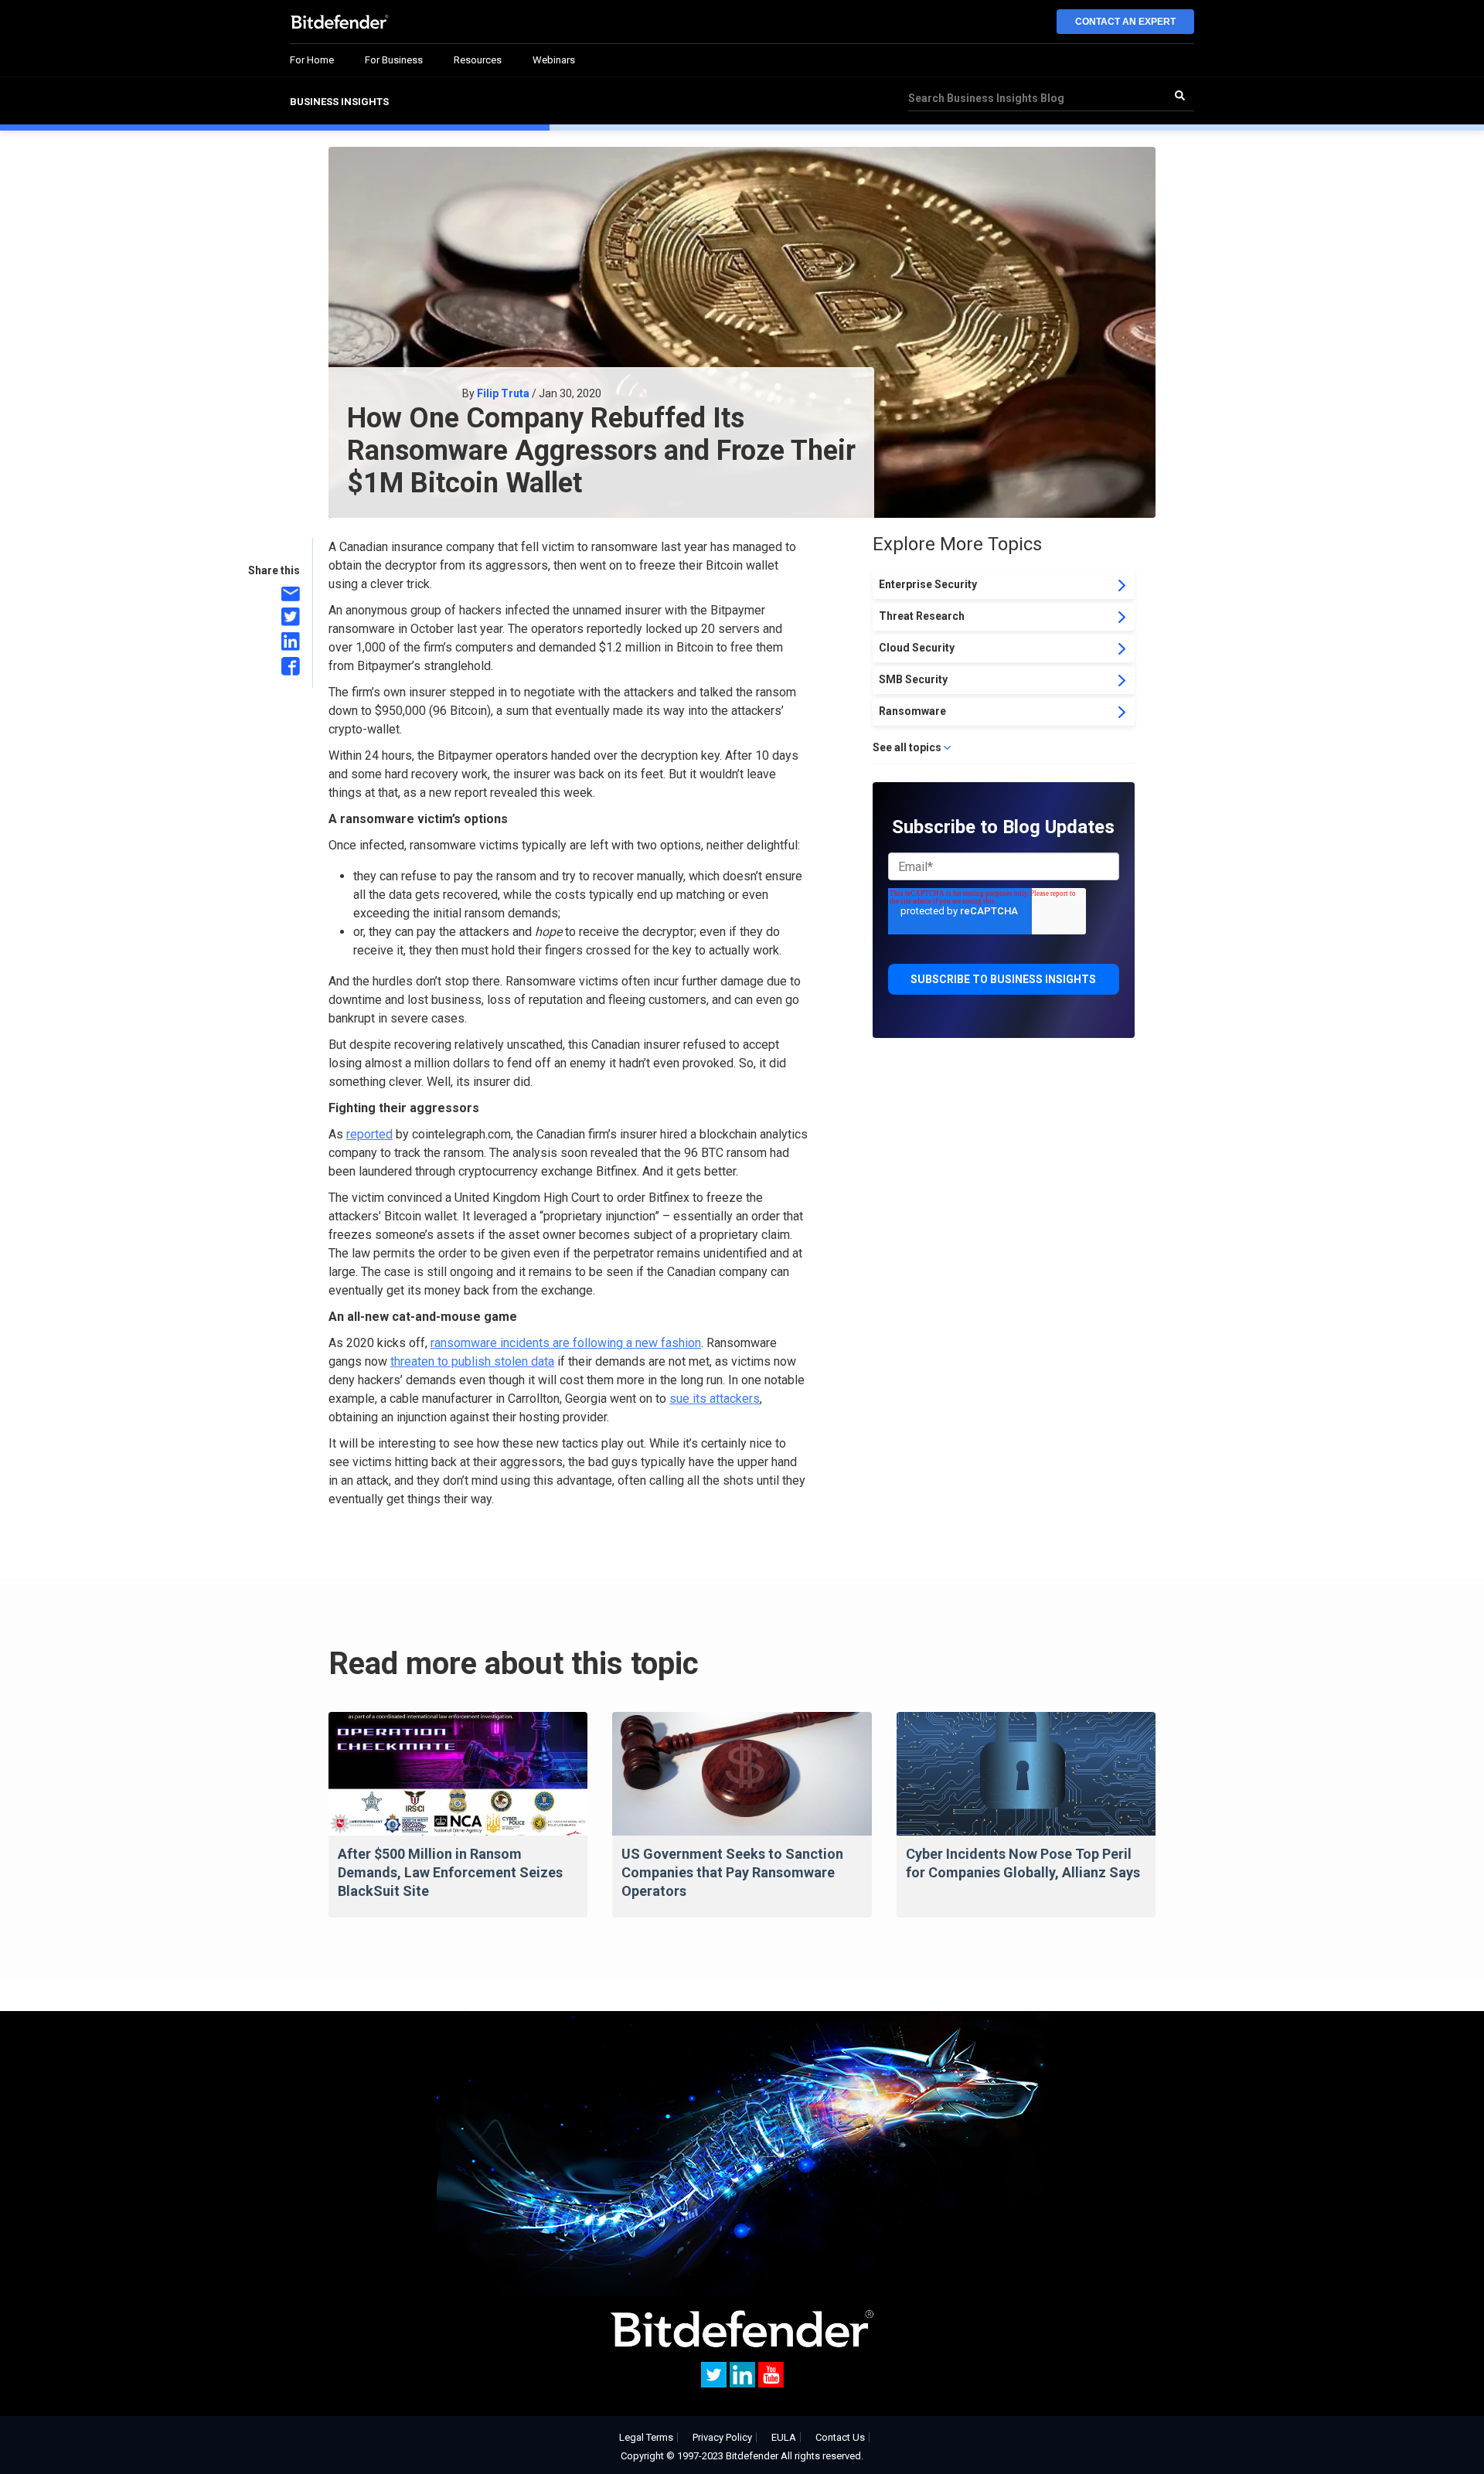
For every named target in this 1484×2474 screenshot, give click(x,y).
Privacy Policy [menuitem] (722, 2437)
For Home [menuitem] (312, 60)
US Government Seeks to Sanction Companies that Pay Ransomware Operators (732, 1872)
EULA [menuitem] (784, 2437)
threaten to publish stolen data (472, 1361)
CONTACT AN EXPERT (1125, 22)
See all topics (907, 747)
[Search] (1179, 95)
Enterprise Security (928, 584)
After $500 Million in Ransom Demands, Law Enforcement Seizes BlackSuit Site (450, 1872)
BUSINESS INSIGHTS (339, 102)
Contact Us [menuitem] (840, 2437)
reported (369, 1134)
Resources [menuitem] (478, 60)
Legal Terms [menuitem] (646, 2437)
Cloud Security (917, 648)
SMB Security (913, 679)
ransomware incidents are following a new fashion (566, 1343)
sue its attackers (715, 1399)
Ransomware (912, 711)
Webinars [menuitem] (554, 60)
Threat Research (922, 616)
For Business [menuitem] (394, 60)
